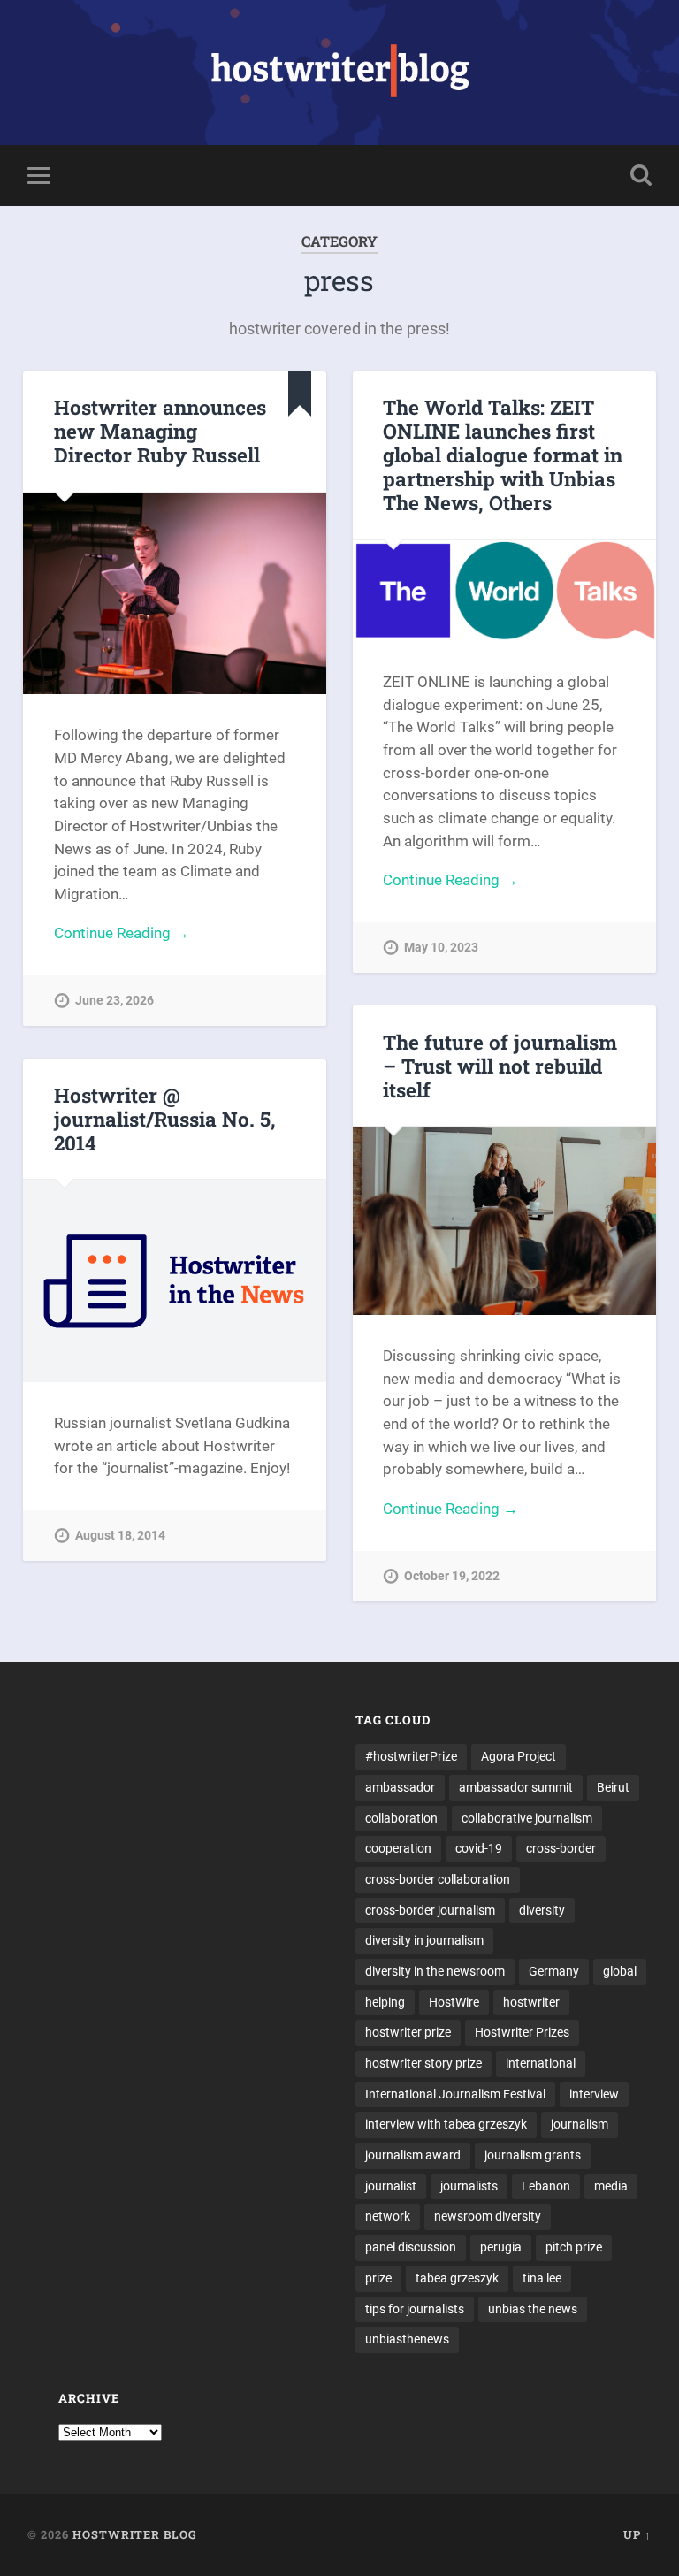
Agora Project (519, 1756)
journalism (580, 2124)
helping (385, 2002)
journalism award (413, 2155)
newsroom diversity (488, 2216)
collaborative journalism (527, 1818)
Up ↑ (637, 2534)
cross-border (561, 1848)
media (611, 2186)
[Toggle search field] (641, 175)
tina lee (542, 2278)
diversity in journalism (424, 1940)
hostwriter (531, 2002)
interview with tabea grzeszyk (446, 2124)
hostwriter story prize (423, 2063)
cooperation (398, 1848)
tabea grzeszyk (457, 2278)
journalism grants (533, 2155)
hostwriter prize (408, 2032)
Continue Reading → (122, 933)
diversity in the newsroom (435, 1971)
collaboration (401, 1818)
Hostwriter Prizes (522, 2032)
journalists (469, 2186)
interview (594, 2094)
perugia (501, 2247)
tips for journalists (415, 2309)
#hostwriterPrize (411, 1756)
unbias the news (533, 2309)
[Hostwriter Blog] (340, 73)
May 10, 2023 (441, 948)
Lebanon (546, 2186)
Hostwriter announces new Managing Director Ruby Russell (160, 431)
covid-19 (479, 1848)
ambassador (400, 1787)
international (541, 2063)
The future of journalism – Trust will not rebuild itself (500, 1066)
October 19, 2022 (452, 1576)
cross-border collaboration (438, 1879)
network (388, 2216)
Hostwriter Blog (135, 2534)
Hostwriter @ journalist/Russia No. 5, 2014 (165, 1119)
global (620, 1971)
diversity (542, 1910)
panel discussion (411, 2247)
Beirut (613, 1787)
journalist (391, 2186)
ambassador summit (516, 1787)
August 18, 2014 (120, 1536)
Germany (554, 1971)
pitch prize (574, 2247)
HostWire (454, 2002)
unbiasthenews (407, 2339)
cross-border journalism (430, 1910)
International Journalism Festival (455, 2094)
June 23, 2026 (114, 1001)
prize (378, 2278)
